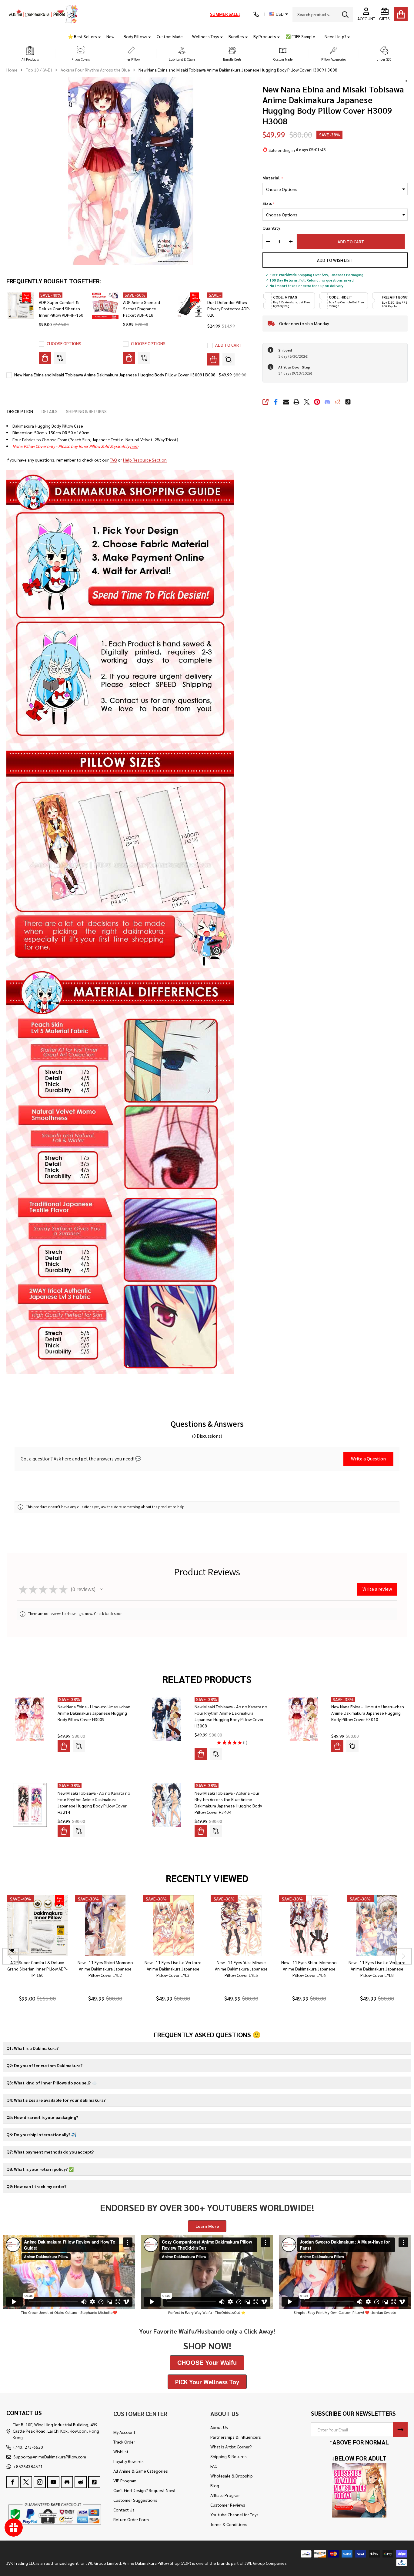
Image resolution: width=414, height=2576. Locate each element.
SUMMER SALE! (225, 14)
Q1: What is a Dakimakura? (32, 2048)
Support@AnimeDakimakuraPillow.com (50, 2457)
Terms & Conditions (229, 2524)
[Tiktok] (348, 402)
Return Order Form (131, 2519)
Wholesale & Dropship (232, 2476)
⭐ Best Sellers (82, 36)
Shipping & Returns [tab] (86, 411)
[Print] (296, 402)
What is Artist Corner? (231, 2447)
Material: (273, 178)
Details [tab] (50, 411)
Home (12, 70)
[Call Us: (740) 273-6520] (256, 14)
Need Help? (336, 36)
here (134, 446)
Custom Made (170, 36)
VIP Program (125, 2481)
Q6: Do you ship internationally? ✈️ (41, 2134)
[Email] (286, 402)
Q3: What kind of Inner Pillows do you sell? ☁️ (52, 2083)
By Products (265, 36)
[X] (307, 402)
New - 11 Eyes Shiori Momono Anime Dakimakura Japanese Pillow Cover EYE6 (309, 1969)
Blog (215, 2485)
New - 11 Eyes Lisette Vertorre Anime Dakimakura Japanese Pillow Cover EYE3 (173, 1969)
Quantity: (272, 228)
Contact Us (124, 2510)
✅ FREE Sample (300, 36)
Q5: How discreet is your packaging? (42, 2117)
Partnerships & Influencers (236, 2437)
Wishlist (121, 2451)
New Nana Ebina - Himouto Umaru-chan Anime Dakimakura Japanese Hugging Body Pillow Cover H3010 (368, 1713)
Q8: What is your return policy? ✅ (40, 2169)
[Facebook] (276, 402)
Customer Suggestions (135, 2500)
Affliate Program (225, 2495)
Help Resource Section (145, 460)
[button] (30, 54)
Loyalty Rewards (129, 2461)
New (110, 36)
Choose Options (64, 343)
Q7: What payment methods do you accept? (50, 2152)
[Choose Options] (45, 358)
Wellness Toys (206, 36)
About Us (219, 2427)
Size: (269, 203)
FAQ (113, 460)
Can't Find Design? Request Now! (144, 2490)
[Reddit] (338, 402)
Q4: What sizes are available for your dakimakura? (56, 2100)
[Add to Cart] (213, 359)
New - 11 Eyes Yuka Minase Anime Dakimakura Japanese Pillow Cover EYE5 (241, 1969)
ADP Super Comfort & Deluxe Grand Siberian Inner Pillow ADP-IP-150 (61, 309)
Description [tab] (20, 411)
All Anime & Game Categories (141, 2471)
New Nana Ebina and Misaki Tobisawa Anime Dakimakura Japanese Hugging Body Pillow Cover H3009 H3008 (115, 375)
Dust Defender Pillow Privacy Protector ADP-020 (229, 309)
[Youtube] (53, 2482)
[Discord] (327, 402)
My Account (124, 2432)
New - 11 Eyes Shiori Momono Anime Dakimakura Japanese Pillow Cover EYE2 (105, 1969)
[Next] (404, 1956)
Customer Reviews (228, 2505)
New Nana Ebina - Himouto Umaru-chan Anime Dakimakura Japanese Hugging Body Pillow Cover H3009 (94, 1713)
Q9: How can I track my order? (36, 2186)
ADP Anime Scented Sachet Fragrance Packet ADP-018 (142, 309)
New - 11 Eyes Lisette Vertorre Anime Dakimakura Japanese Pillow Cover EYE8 (377, 1969)
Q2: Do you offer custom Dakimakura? (44, 2065)
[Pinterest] (317, 402)
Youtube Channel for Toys (234, 2514)
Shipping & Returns (229, 2456)
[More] (97, 37)
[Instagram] (40, 2482)
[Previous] (10, 1956)
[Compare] (60, 358)
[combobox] (323, 14)
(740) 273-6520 (28, 2447)
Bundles (236, 36)
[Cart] (401, 14)
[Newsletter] (400, 2430)
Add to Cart (354, 242)
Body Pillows (135, 36)
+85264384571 (28, 2466)
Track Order (124, 2442)
